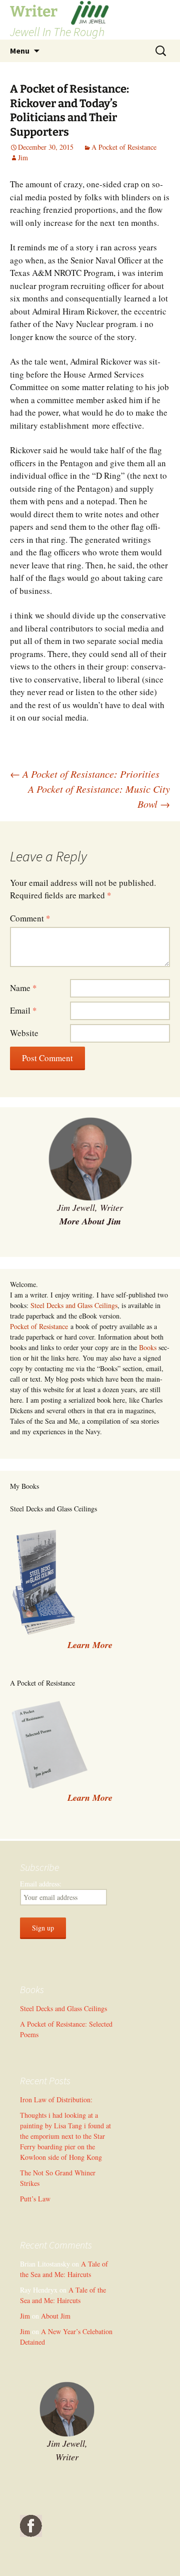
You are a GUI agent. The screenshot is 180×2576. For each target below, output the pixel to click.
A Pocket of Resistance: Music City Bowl (99, 796)
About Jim (56, 2316)
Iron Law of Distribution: (56, 2100)
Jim (23, 157)
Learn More (90, 1798)
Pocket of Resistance (39, 1326)
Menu (20, 51)
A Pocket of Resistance (124, 147)
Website (24, 1033)
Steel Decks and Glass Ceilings (74, 1305)
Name (23, 988)
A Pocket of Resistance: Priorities (85, 774)
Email (23, 1010)
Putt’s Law (35, 2199)
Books (148, 1347)
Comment (30, 918)
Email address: (41, 1884)
